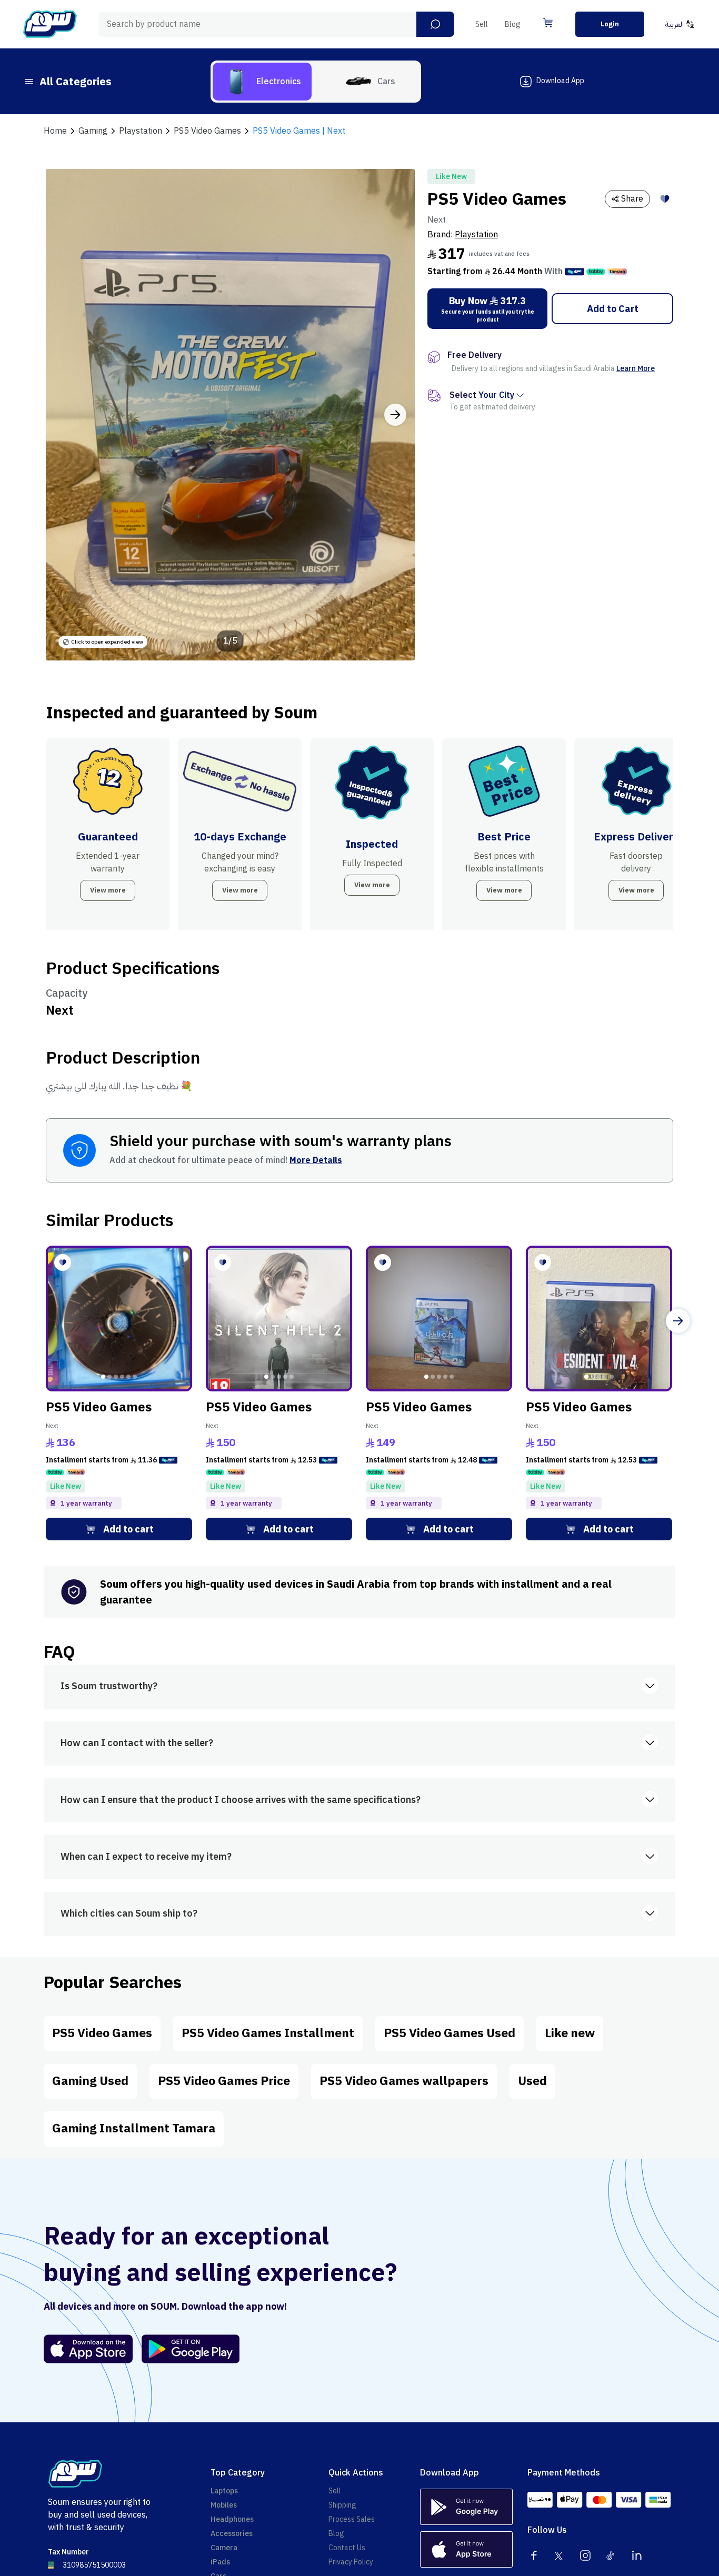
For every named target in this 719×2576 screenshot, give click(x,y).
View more (108, 890)
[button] (435, 24)
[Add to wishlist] (665, 199)
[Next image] (395, 415)
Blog (513, 24)
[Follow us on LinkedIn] (637, 2555)
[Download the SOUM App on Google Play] (186, 2349)
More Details (316, 1160)
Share (632, 199)
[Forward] (678, 1321)
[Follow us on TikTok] (611, 2555)
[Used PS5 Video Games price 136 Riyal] (119, 1319)
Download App (560, 81)
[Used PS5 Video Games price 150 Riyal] (279, 1319)
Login (610, 24)
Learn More (636, 369)
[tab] (262, 82)
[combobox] (276, 24)
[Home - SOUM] (50, 24)
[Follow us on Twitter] (560, 2555)
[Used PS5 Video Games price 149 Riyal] (439, 1319)
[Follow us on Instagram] (585, 2555)
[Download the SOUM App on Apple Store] (88, 2349)
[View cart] (548, 23)
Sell (482, 24)
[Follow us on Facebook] (534, 2555)
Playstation (476, 235)
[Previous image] (65, 415)
